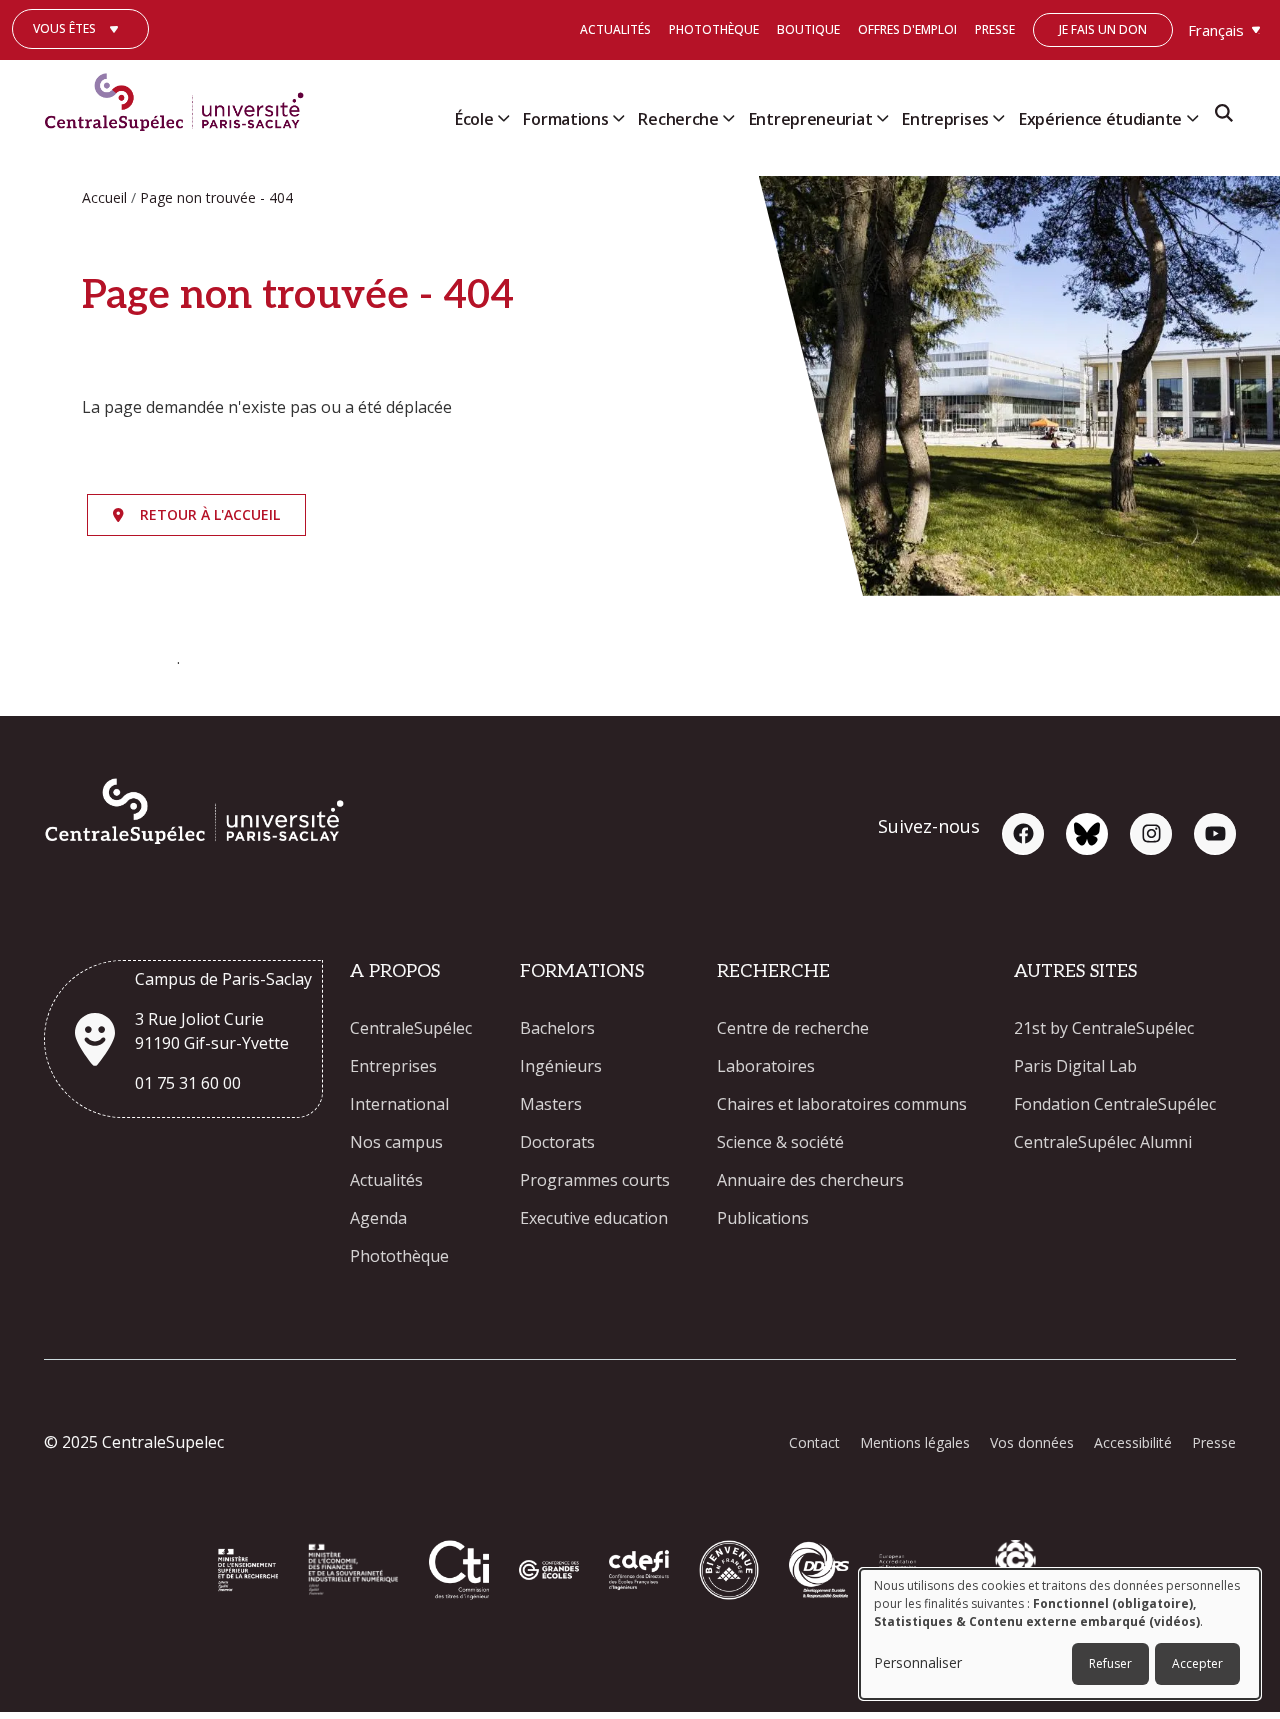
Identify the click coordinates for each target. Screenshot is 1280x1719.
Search (1223, 119)
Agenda (378, 1218)
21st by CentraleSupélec (1104, 1028)
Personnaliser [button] (918, 1662)
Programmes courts (595, 1180)
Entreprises (945, 119)
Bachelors (557, 1028)
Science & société (780, 1142)
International (399, 1104)
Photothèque (714, 29)
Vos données (1032, 1442)
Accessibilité (1133, 1442)
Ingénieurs (561, 1066)
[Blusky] (1087, 834)
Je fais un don (1103, 29)
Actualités (615, 29)
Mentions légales (915, 1442)
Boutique (808, 29)
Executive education (594, 1218)
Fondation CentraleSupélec (1115, 1104)
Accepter (1197, 1663)
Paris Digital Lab (1075, 1066)
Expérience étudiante (1100, 119)
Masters (551, 1104)
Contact (814, 1442)
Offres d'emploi (907, 29)
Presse (995, 29)
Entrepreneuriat (811, 119)
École (474, 119)
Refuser (1110, 1663)
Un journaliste (80, 58)
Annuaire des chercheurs (810, 1180)
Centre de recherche (793, 1028)
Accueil (104, 197)
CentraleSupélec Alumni (1103, 1142)
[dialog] (1060, 1634)
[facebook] (1023, 834)
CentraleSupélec (411, 1028)
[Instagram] (1151, 834)
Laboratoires (766, 1066)
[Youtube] (1215, 834)
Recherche (678, 119)
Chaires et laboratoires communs (842, 1104)
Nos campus (396, 1142)
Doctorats (557, 1142)
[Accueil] (182, 98)
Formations (565, 119)
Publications (763, 1218)
